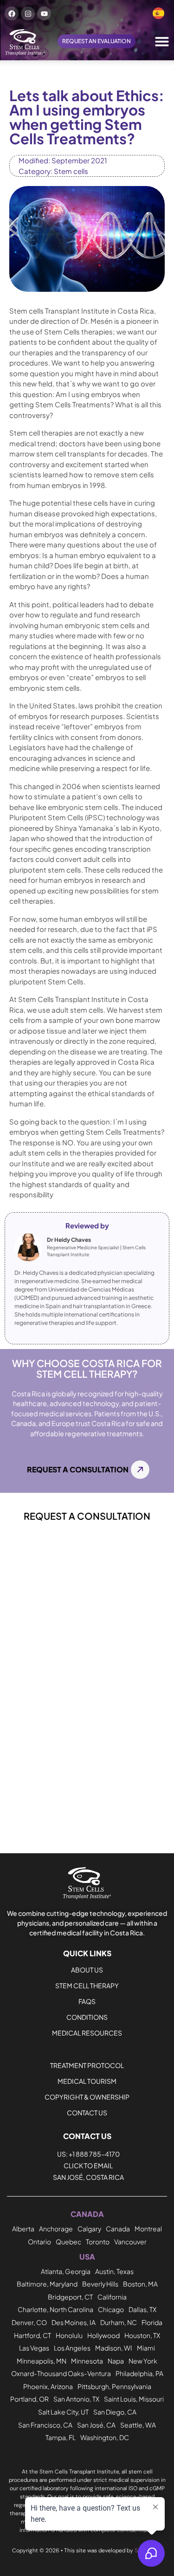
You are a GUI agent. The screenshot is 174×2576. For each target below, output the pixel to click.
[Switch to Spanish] (158, 13)
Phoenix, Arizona (48, 2386)
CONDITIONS (87, 2017)
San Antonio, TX (76, 2399)
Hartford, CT (32, 2335)
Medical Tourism (87, 2081)
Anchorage (56, 2229)
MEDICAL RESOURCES (87, 2033)
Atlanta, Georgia (66, 2271)
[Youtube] (44, 13)
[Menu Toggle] (162, 41)
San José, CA (96, 2425)
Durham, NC (119, 2322)
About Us (87, 1970)
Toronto (98, 2242)
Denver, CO (29, 2322)
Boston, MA (140, 2284)
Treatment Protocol (87, 2065)
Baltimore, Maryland (47, 2284)
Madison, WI (114, 2348)
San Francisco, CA (45, 2425)
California (112, 2297)
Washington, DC (105, 2437)
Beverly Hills (100, 2284)
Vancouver (130, 2242)
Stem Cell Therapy (87, 1985)
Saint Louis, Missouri (134, 2399)
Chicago (111, 2309)
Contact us (87, 2113)
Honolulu (69, 2335)
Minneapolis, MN (42, 2361)
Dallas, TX (142, 2309)
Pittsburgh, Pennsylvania (114, 2386)
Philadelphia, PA (139, 2373)
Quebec (68, 2242)
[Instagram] (28, 13)
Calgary (89, 2229)
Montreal (148, 2229)
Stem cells (71, 171)
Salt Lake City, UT (63, 2412)
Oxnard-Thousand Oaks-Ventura (61, 2373)
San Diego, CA (115, 2412)
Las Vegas (34, 2348)
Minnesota (87, 2361)
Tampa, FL (61, 2437)
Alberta (23, 2229)
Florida (152, 2322)
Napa (116, 2361)
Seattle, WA (138, 2425)
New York (143, 2361)
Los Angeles (72, 2348)
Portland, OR (29, 2399)
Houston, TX (142, 2335)
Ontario (39, 2242)
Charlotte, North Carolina (55, 2309)
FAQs (87, 2001)
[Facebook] (12, 13)
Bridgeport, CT (70, 2297)
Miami (146, 2348)
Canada (118, 2229)
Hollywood (103, 2335)
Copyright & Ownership (87, 2097)
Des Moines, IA (74, 2322)
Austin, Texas (114, 2271)
